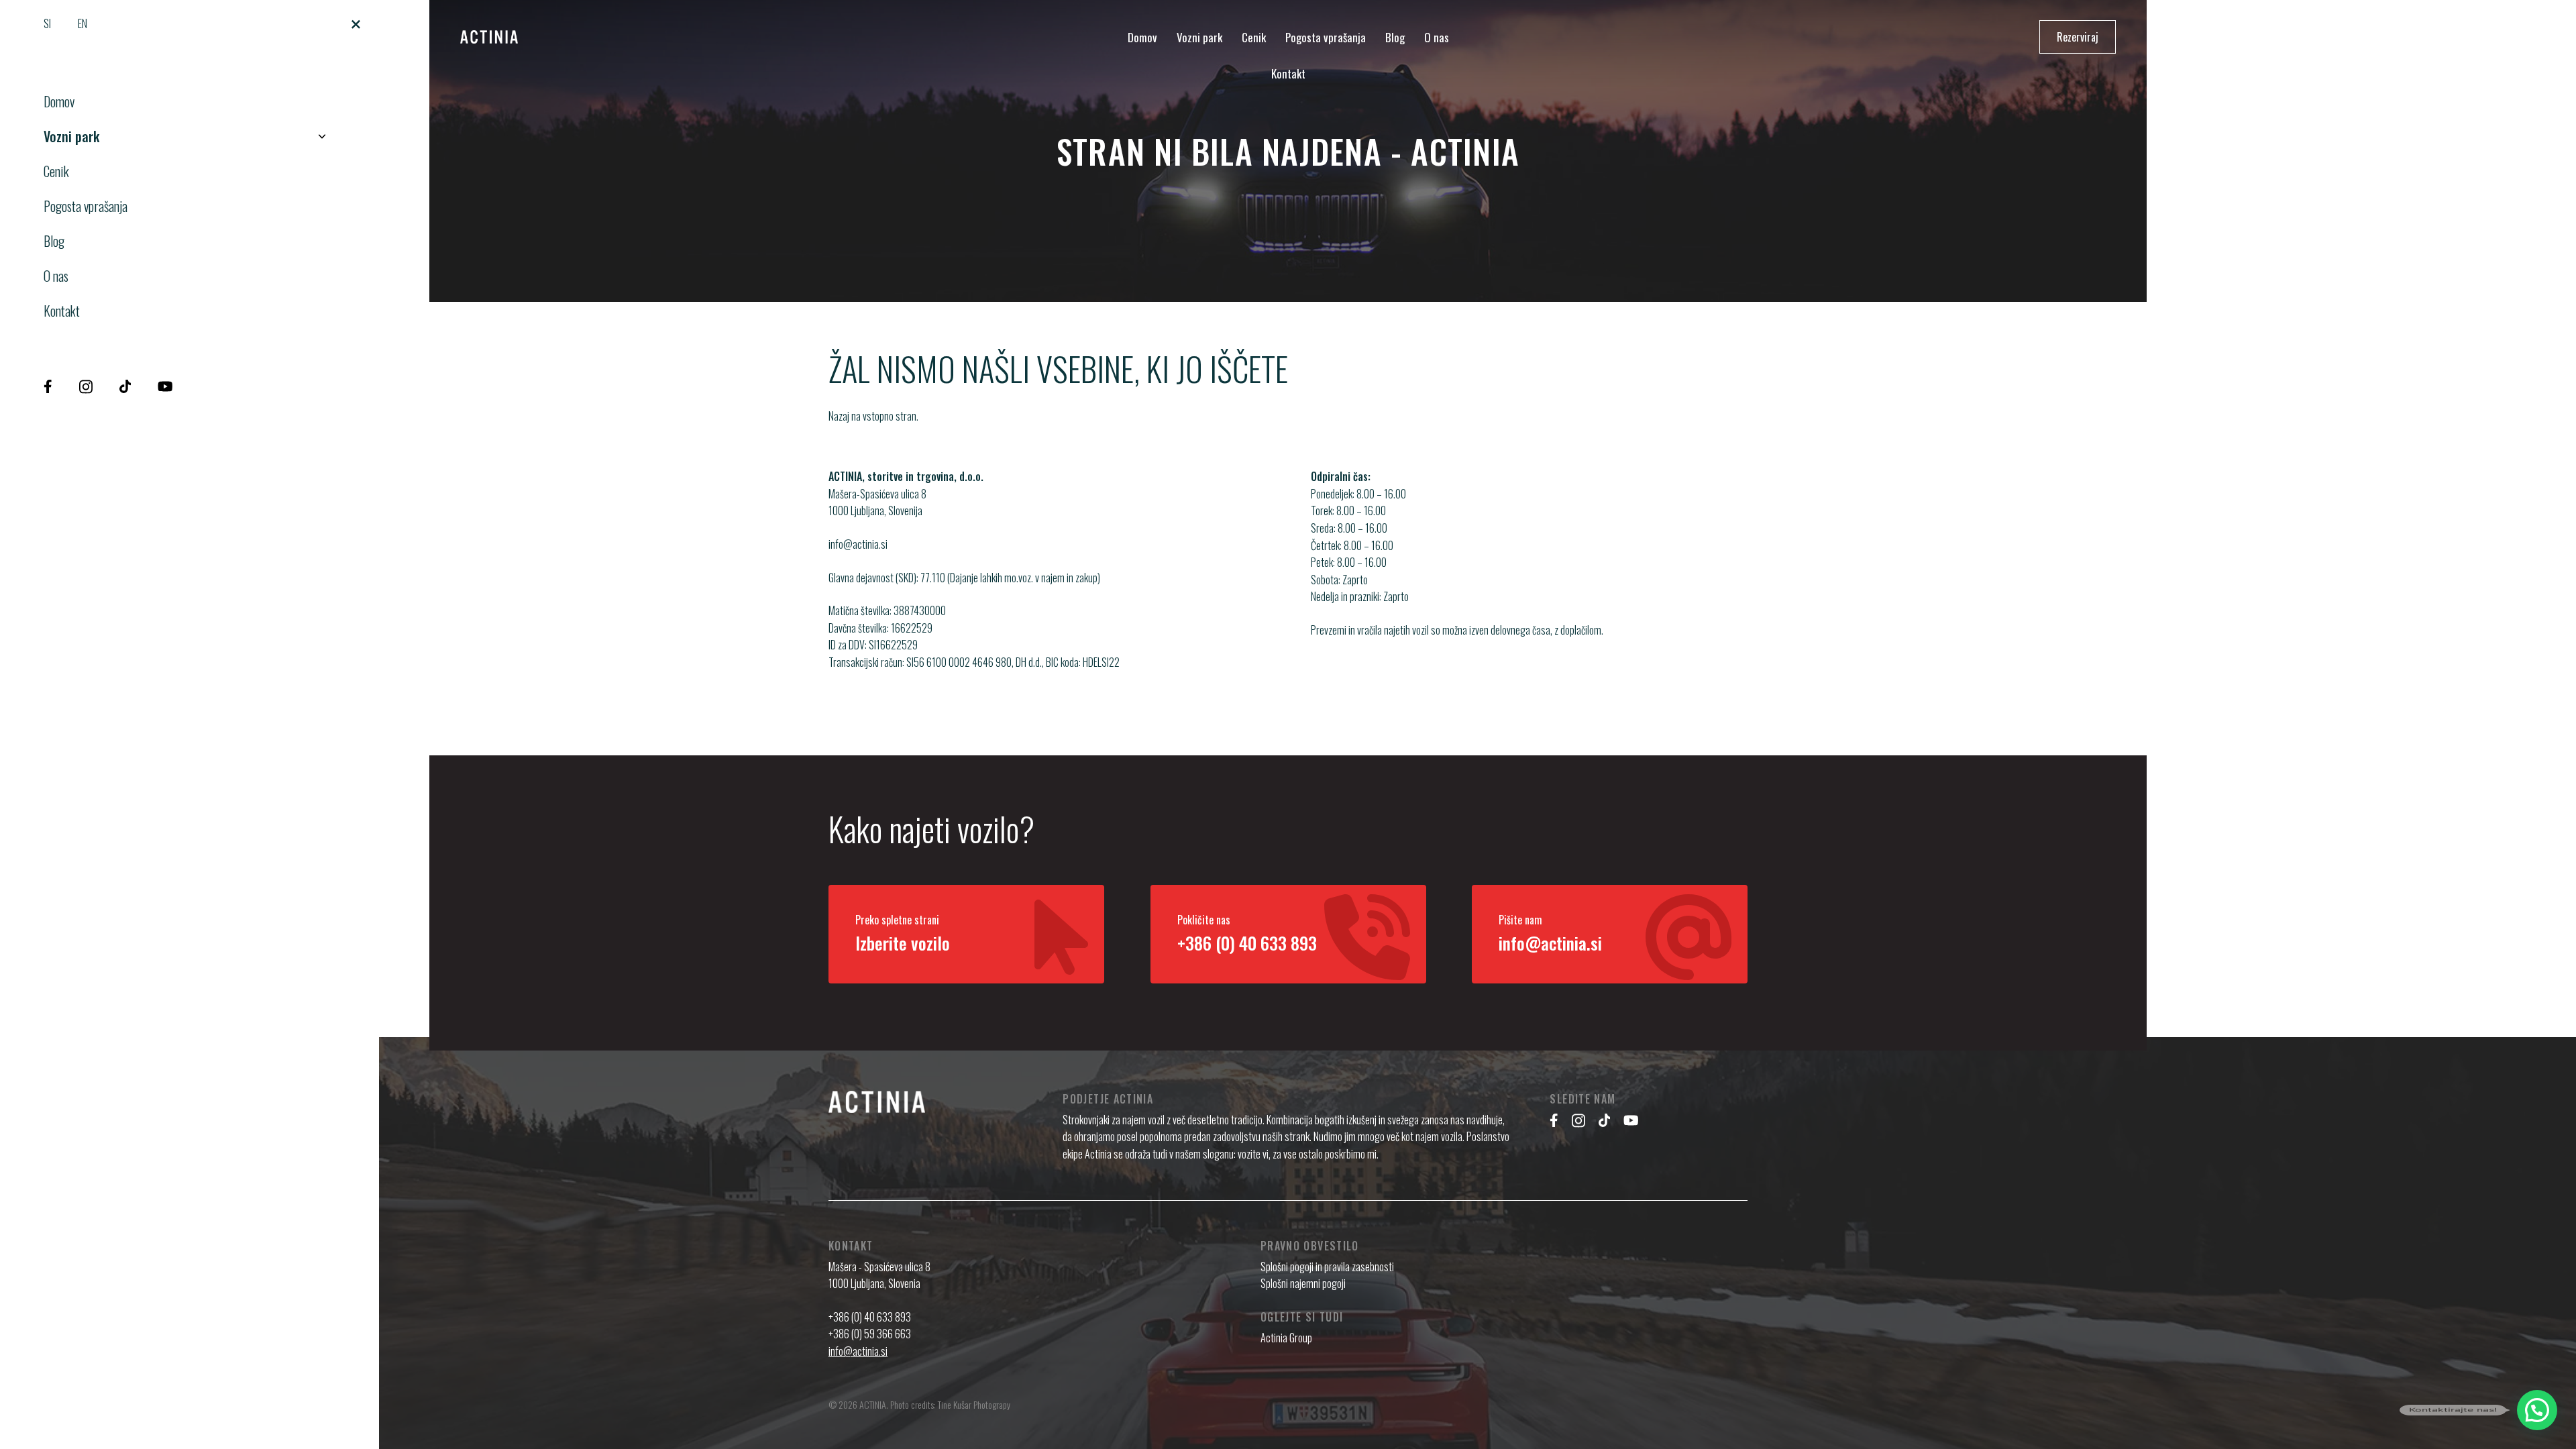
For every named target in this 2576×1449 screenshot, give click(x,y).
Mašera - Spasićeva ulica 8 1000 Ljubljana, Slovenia (879, 1275)
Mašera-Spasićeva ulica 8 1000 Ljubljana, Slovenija (877, 502)
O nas (56, 276)
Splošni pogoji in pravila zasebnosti (1327, 1267)
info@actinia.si (858, 544)
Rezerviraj (2078, 37)
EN (83, 23)
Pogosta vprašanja (86, 206)
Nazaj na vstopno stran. (873, 416)
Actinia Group (1286, 1338)
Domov (59, 101)
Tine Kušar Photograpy (974, 1404)
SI (47, 23)
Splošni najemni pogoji (1303, 1283)
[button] (2537, 1410)
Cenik (56, 171)
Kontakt (62, 311)
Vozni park (71, 136)
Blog (54, 241)
